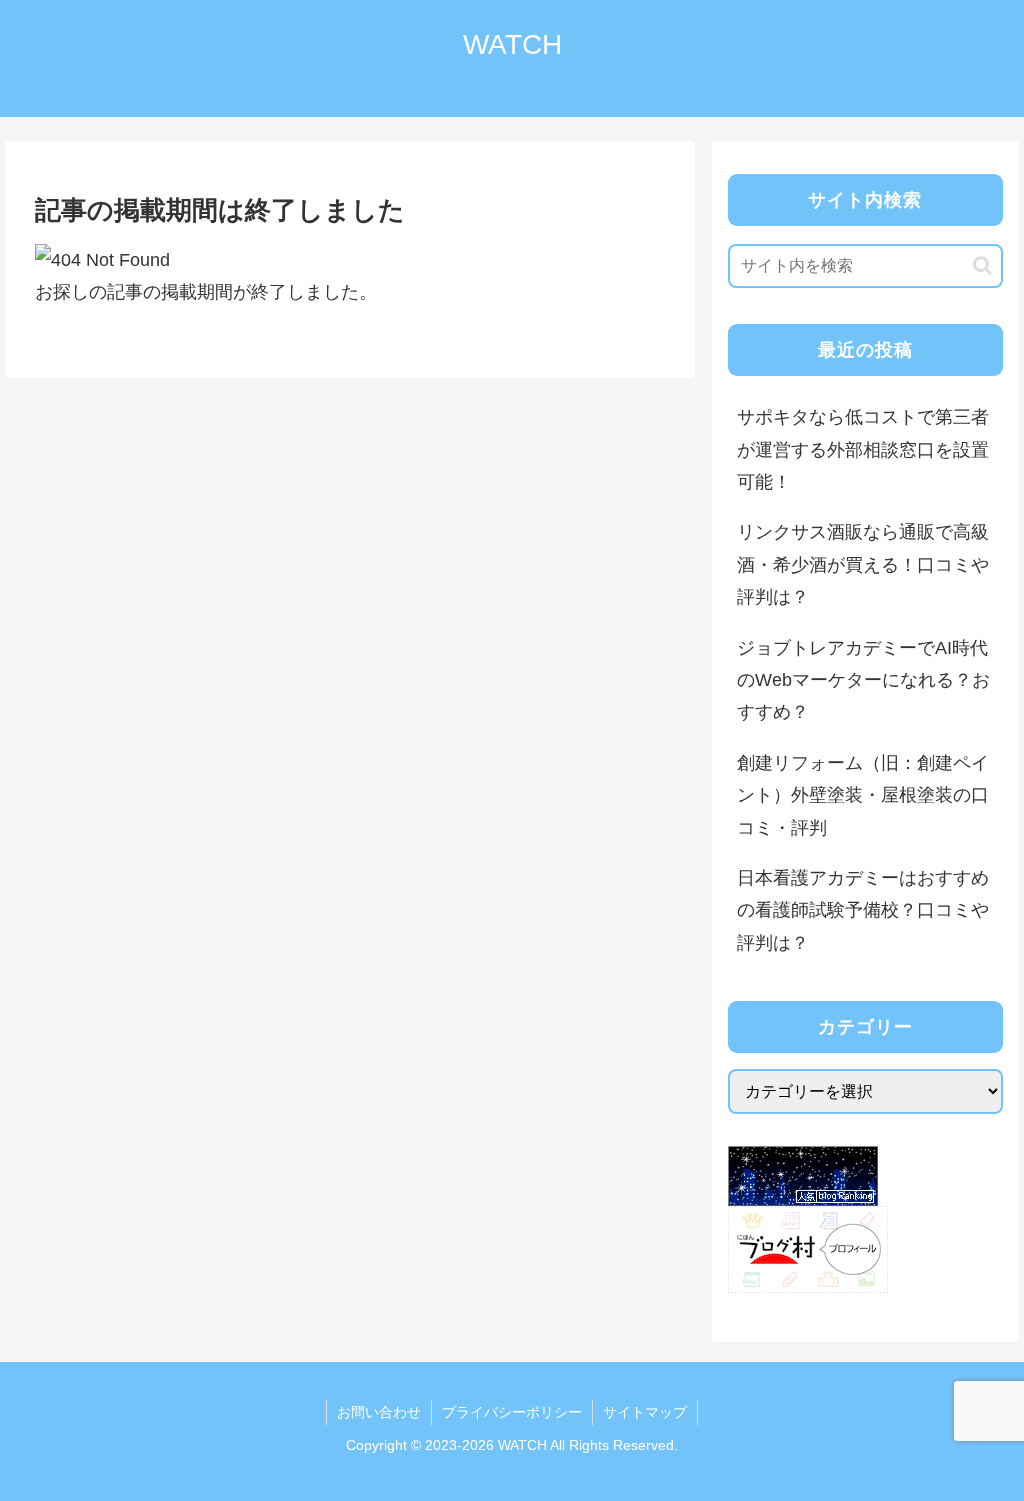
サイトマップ (645, 1412)
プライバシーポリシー (512, 1412)
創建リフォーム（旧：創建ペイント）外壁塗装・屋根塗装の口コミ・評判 (863, 795)
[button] (982, 265)
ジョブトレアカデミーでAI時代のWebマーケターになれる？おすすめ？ (863, 680)
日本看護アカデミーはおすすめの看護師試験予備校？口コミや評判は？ (863, 910)
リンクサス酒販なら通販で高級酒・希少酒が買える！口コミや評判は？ (863, 564)
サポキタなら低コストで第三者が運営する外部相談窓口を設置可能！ (863, 449)
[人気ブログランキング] (803, 1175)
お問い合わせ (379, 1412)
